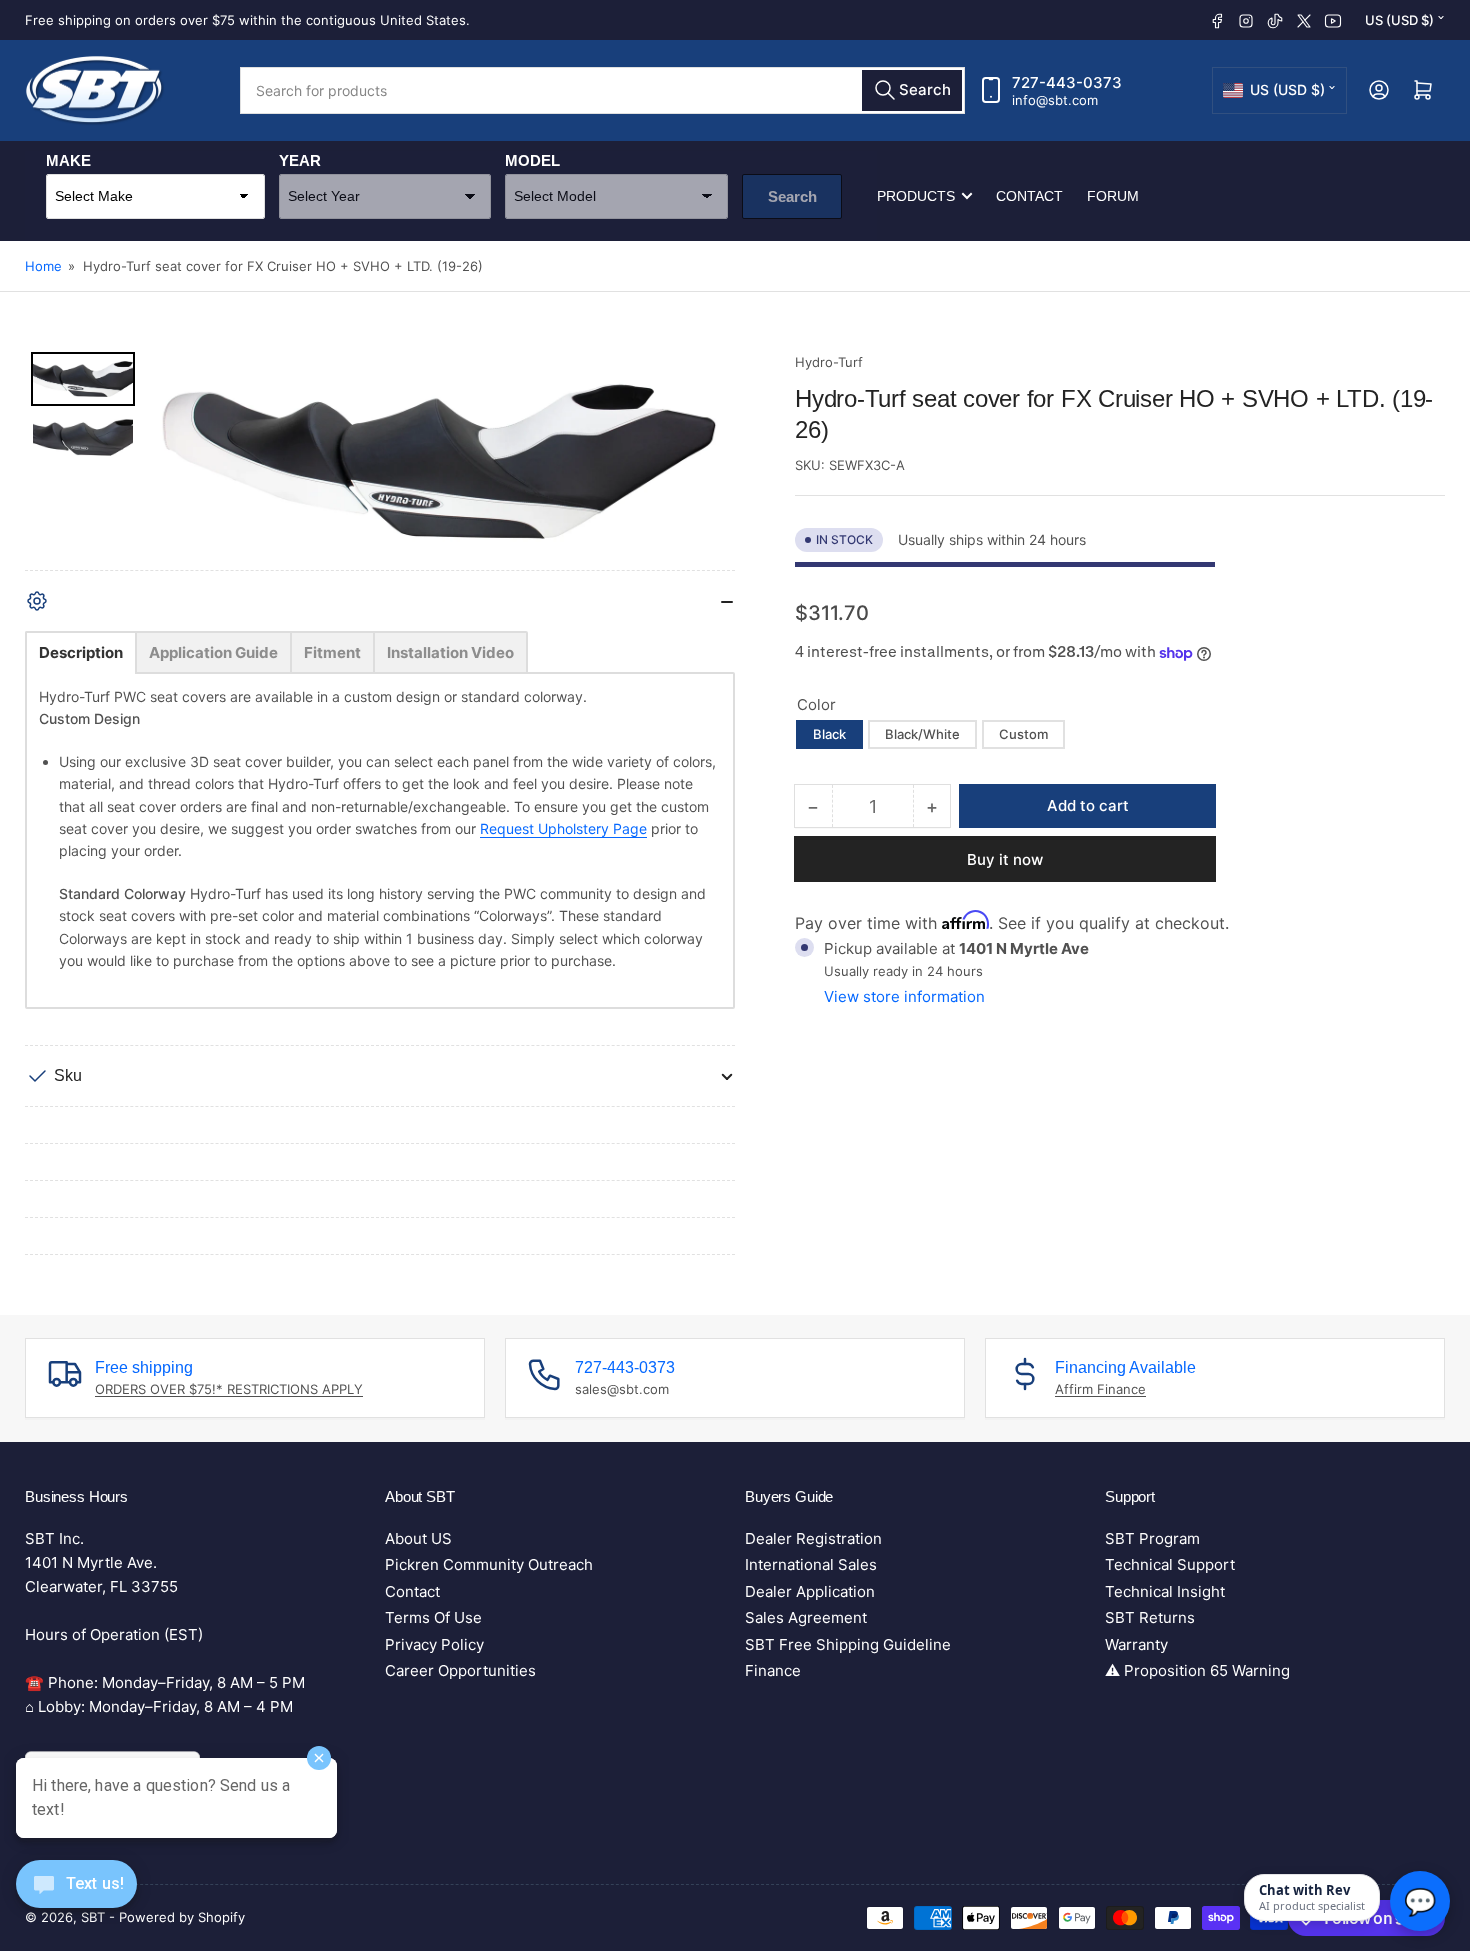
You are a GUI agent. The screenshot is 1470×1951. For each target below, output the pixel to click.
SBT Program (1152, 1538)
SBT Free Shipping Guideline (848, 1644)
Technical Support (1170, 1564)
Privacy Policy (434, 1644)
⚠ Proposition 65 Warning (1197, 1670)
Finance (773, 1670)
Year (300, 160)
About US (418, 1538)
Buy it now (1005, 859)
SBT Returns (1150, 1617)
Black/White (922, 734)
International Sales (811, 1564)
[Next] (706, 461)
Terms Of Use (433, 1617)
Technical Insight (1165, 1591)
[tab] (81, 652)
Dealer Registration (813, 1538)
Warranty (1136, 1644)
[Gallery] (380, 461)
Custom (1023, 734)
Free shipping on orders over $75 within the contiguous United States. (247, 20)
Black (829, 734)
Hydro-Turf (829, 362)
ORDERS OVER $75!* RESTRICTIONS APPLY (229, 1389)
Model (532, 160)
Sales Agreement (806, 1617)
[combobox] (602, 90)
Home (43, 266)
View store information (904, 996)
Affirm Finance (1100, 1389)
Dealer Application (810, 1591)
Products (916, 196)
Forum (1113, 196)
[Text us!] (76, 1899)
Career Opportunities (460, 1670)
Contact (1029, 196)
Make (68, 160)
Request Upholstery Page (563, 828)
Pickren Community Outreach (489, 1564)
